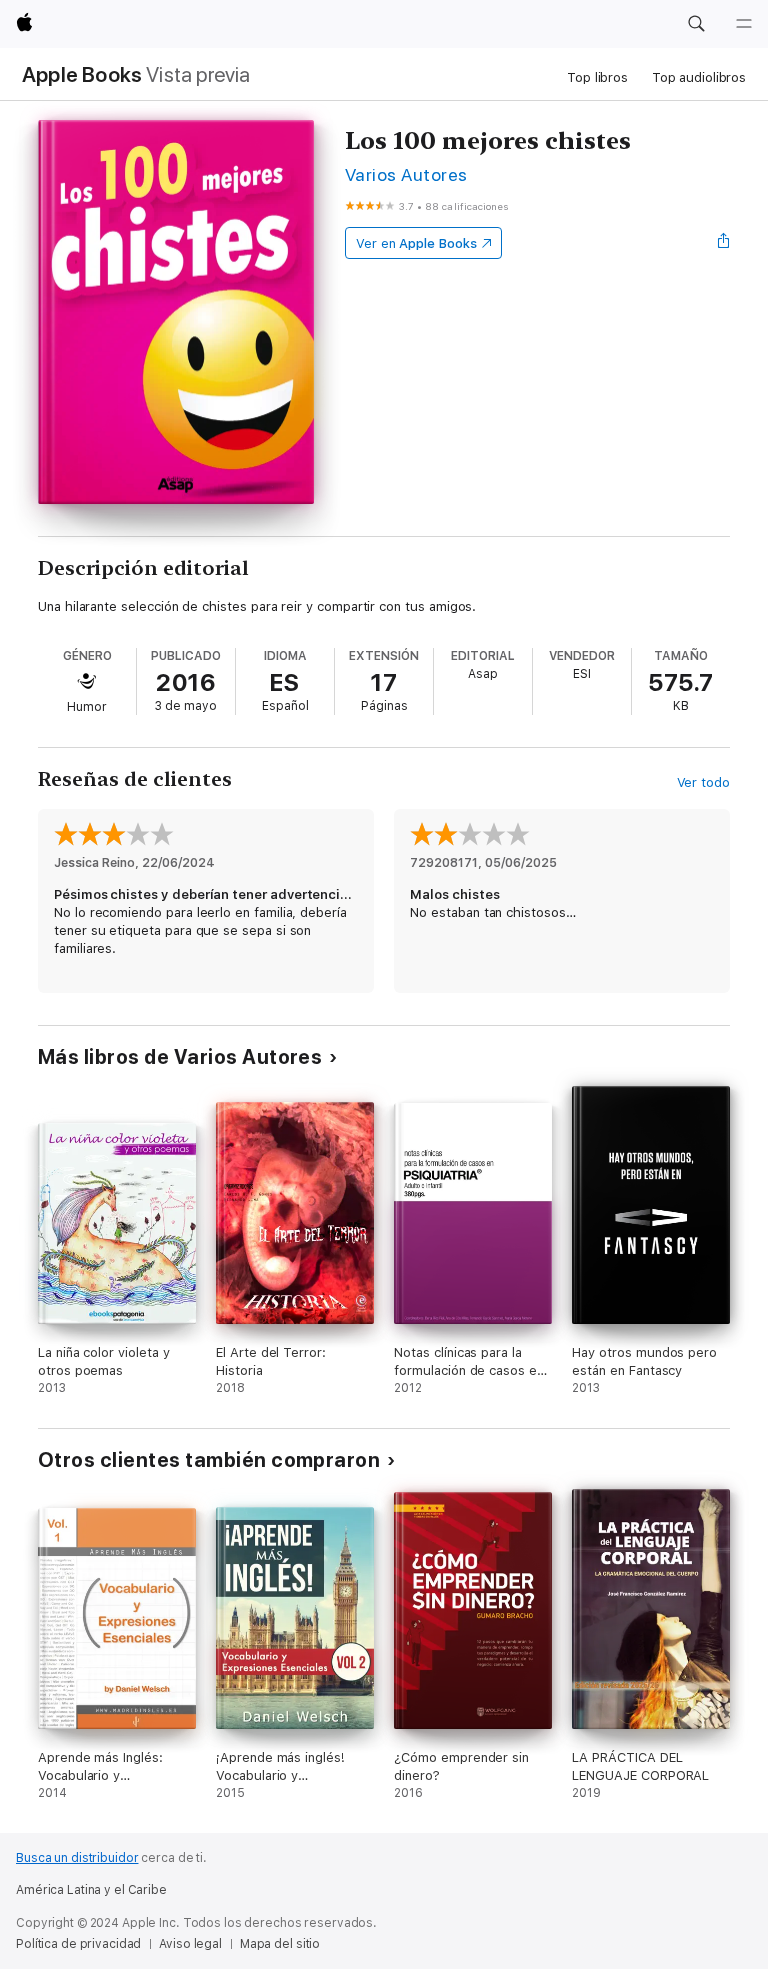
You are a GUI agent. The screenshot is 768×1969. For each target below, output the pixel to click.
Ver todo (703, 782)
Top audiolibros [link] (699, 77)
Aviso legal (190, 1944)
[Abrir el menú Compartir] (724, 243)
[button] (696, 24)
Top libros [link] (597, 77)
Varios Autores (406, 174)
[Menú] (744, 24)
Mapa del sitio (280, 1944)
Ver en (416, 243)
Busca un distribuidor (77, 1858)
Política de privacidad (78, 1944)
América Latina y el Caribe (91, 1890)
